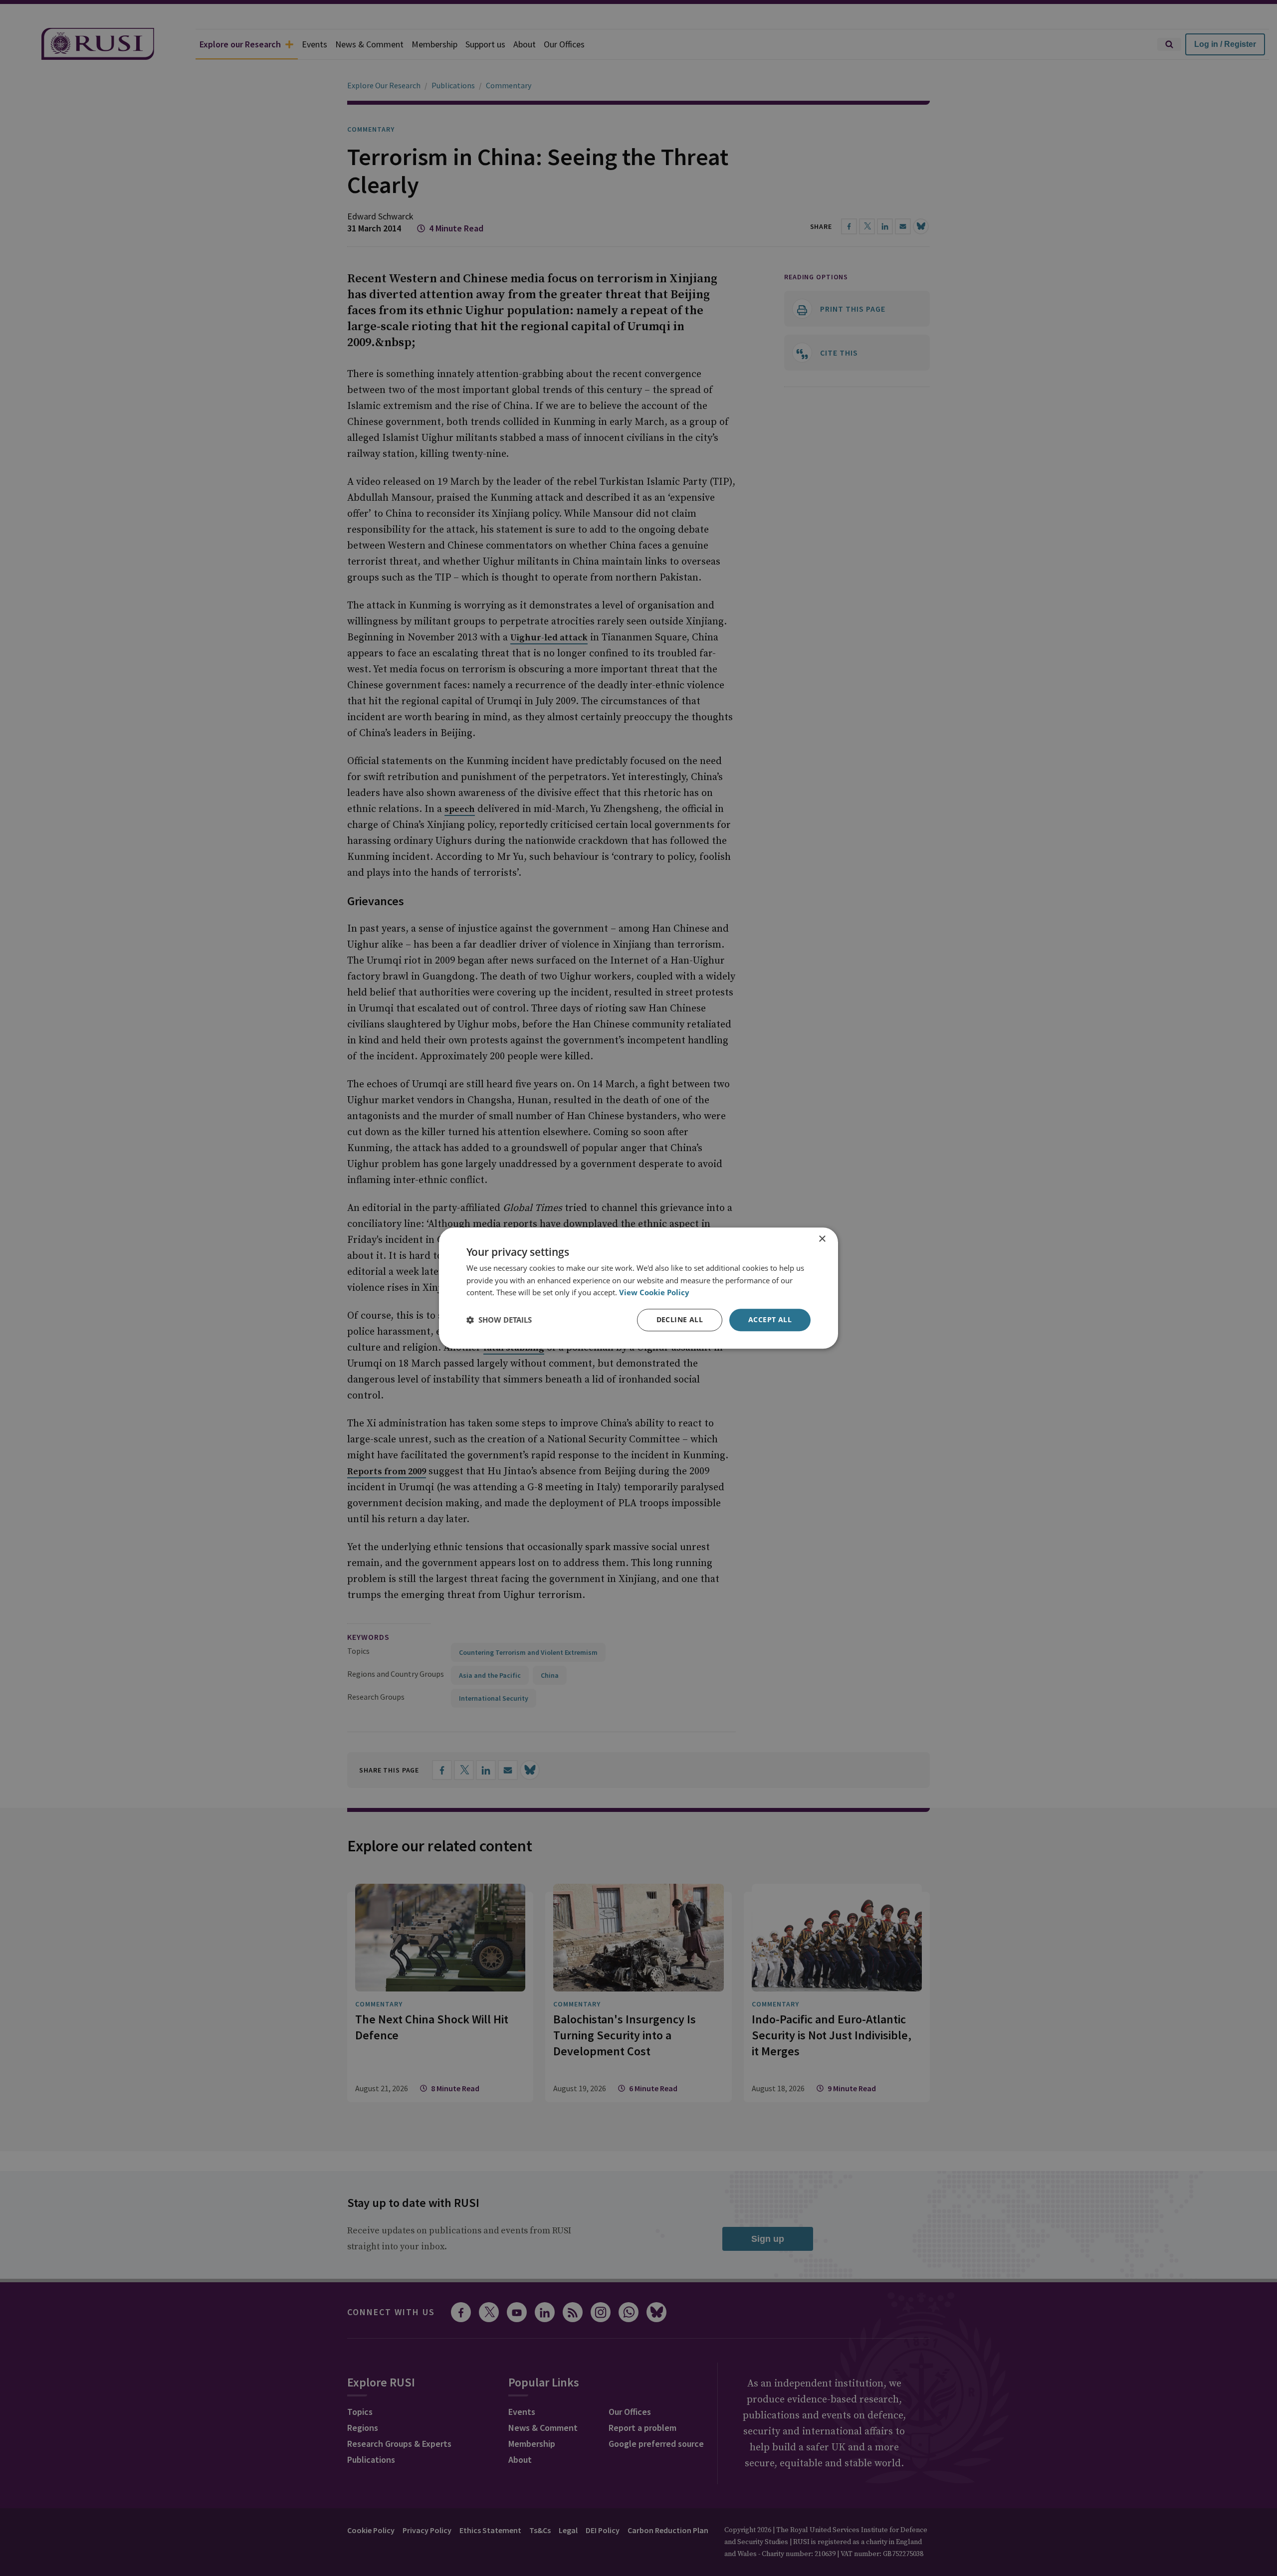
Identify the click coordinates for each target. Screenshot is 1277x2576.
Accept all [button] (770, 1319)
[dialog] (638, 1288)
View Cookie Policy (654, 1293)
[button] (499, 1320)
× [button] (822, 1239)
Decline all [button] (680, 1319)
